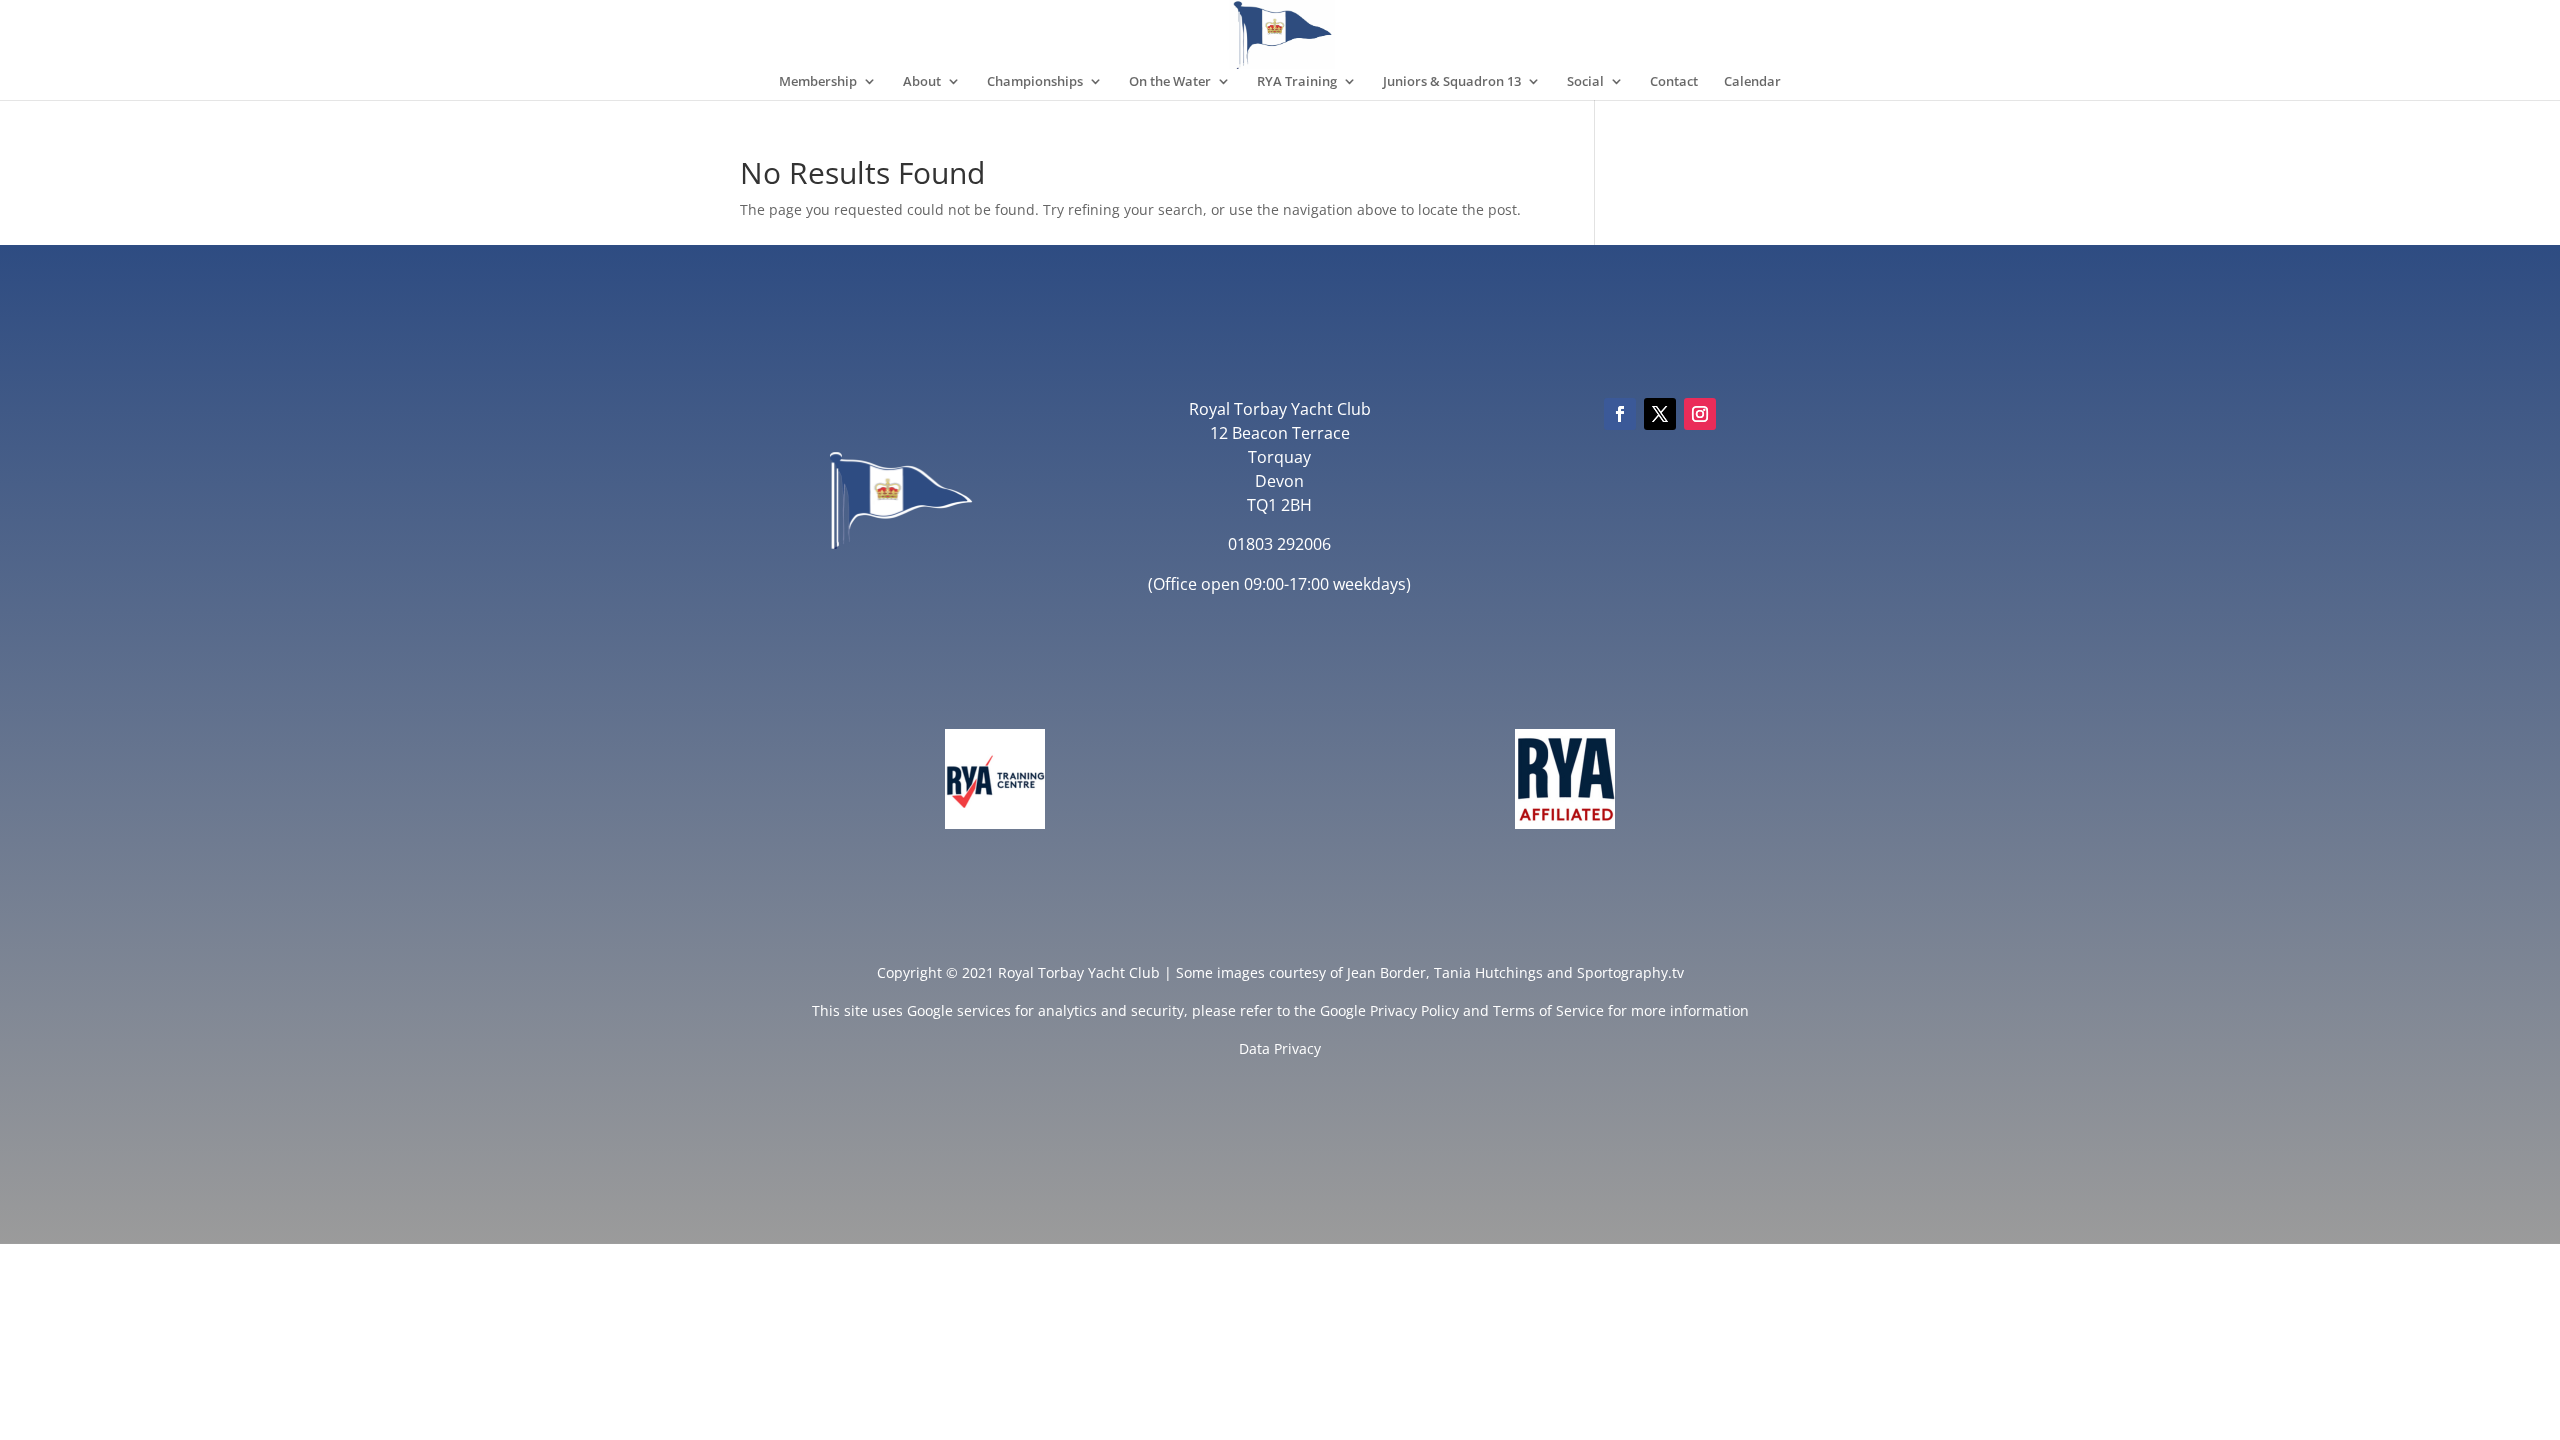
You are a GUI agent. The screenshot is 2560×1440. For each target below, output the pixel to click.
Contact (1674, 82)
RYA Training (1297, 82)
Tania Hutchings (1488, 972)
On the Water (1170, 82)
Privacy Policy (1414, 1010)
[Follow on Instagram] (1700, 414)
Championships (1035, 82)
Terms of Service (1548, 1010)
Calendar (1752, 82)
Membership (818, 82)
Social (1585, 82)
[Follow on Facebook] (1620, 414)
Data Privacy (1280, 1048)
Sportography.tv (1630, 972)
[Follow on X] (1660, 414)
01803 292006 (1279, 544)
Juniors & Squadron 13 (1452, 82)
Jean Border (1386, 972)
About (922, 82)
